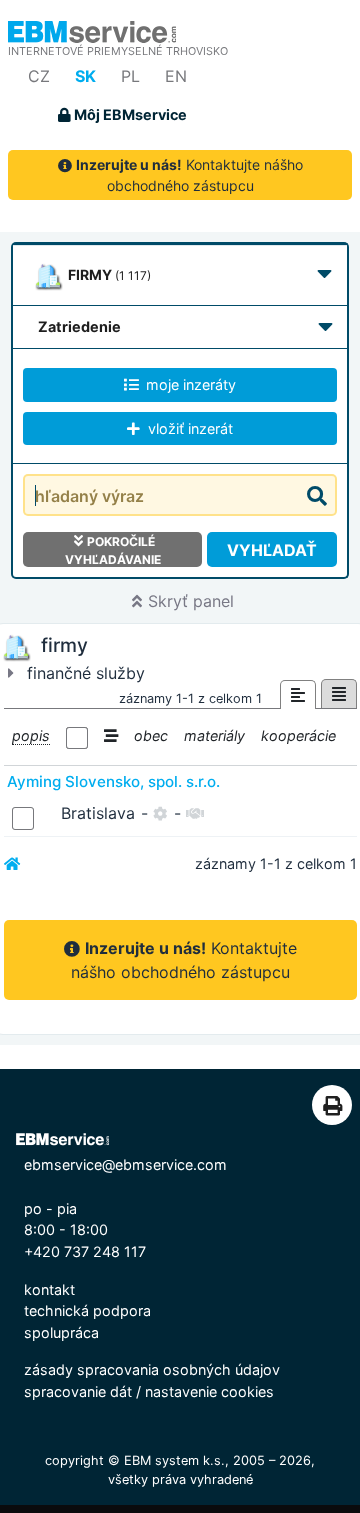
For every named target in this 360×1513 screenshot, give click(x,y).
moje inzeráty (189, 384)
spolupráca (61, 1332)
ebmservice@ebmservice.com (125, 1164)
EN (176, 76)
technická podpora (87, 1310)
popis (31, 735)
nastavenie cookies (209, 1391)
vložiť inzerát (188, 428)
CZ (39, 76)
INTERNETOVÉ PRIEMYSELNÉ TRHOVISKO (118, 51)
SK (85, 76)
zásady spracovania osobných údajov (152, 1369)
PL (130, 76)
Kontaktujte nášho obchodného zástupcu (189, 175)
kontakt (49, 1289)
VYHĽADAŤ (272, 550)
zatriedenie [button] (79, 326)
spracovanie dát (78, 1391)
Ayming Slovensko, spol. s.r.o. (113, 781)
